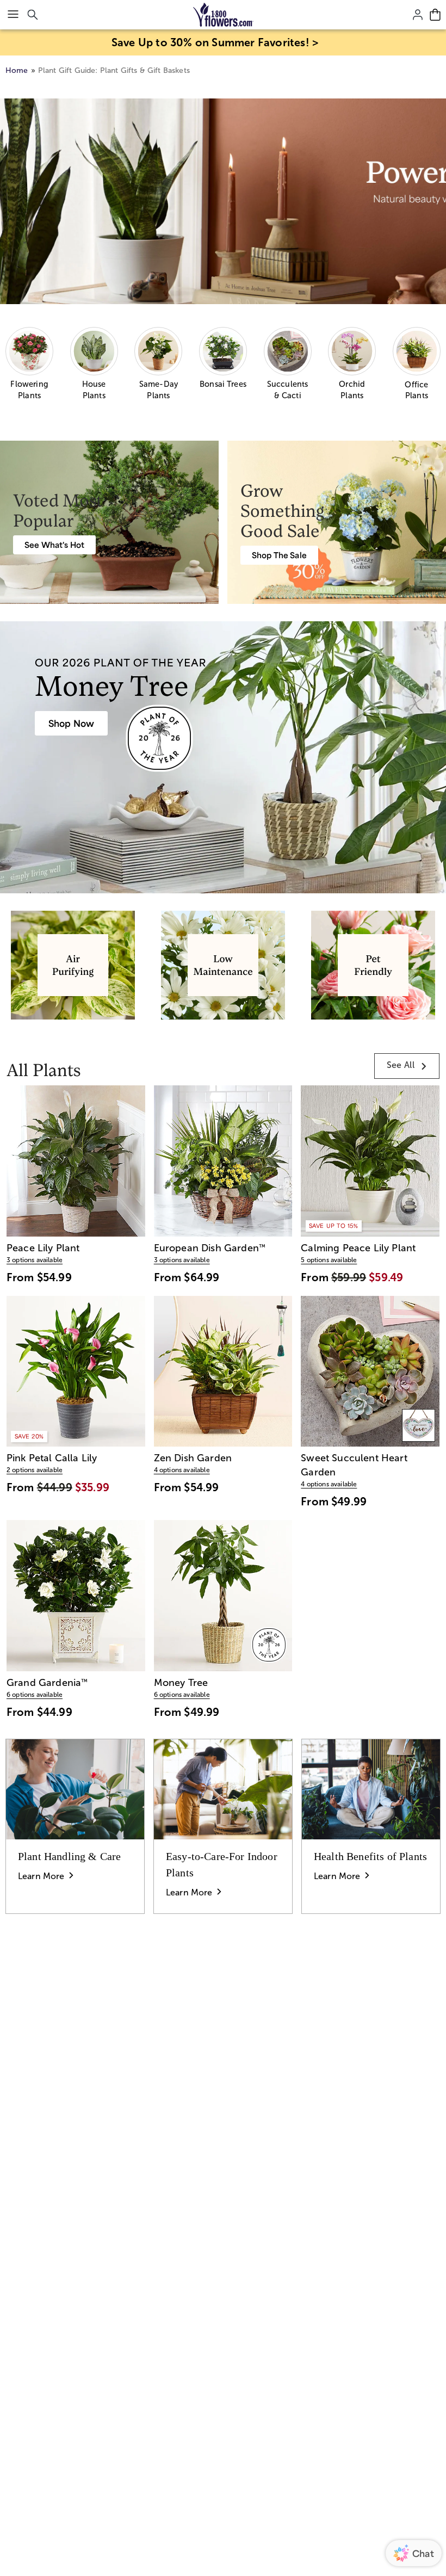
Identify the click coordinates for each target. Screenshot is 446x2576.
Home (17, 70)
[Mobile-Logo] (223, 15)
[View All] (223, 202)
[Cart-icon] (435, 15)
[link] (407, 1066)
